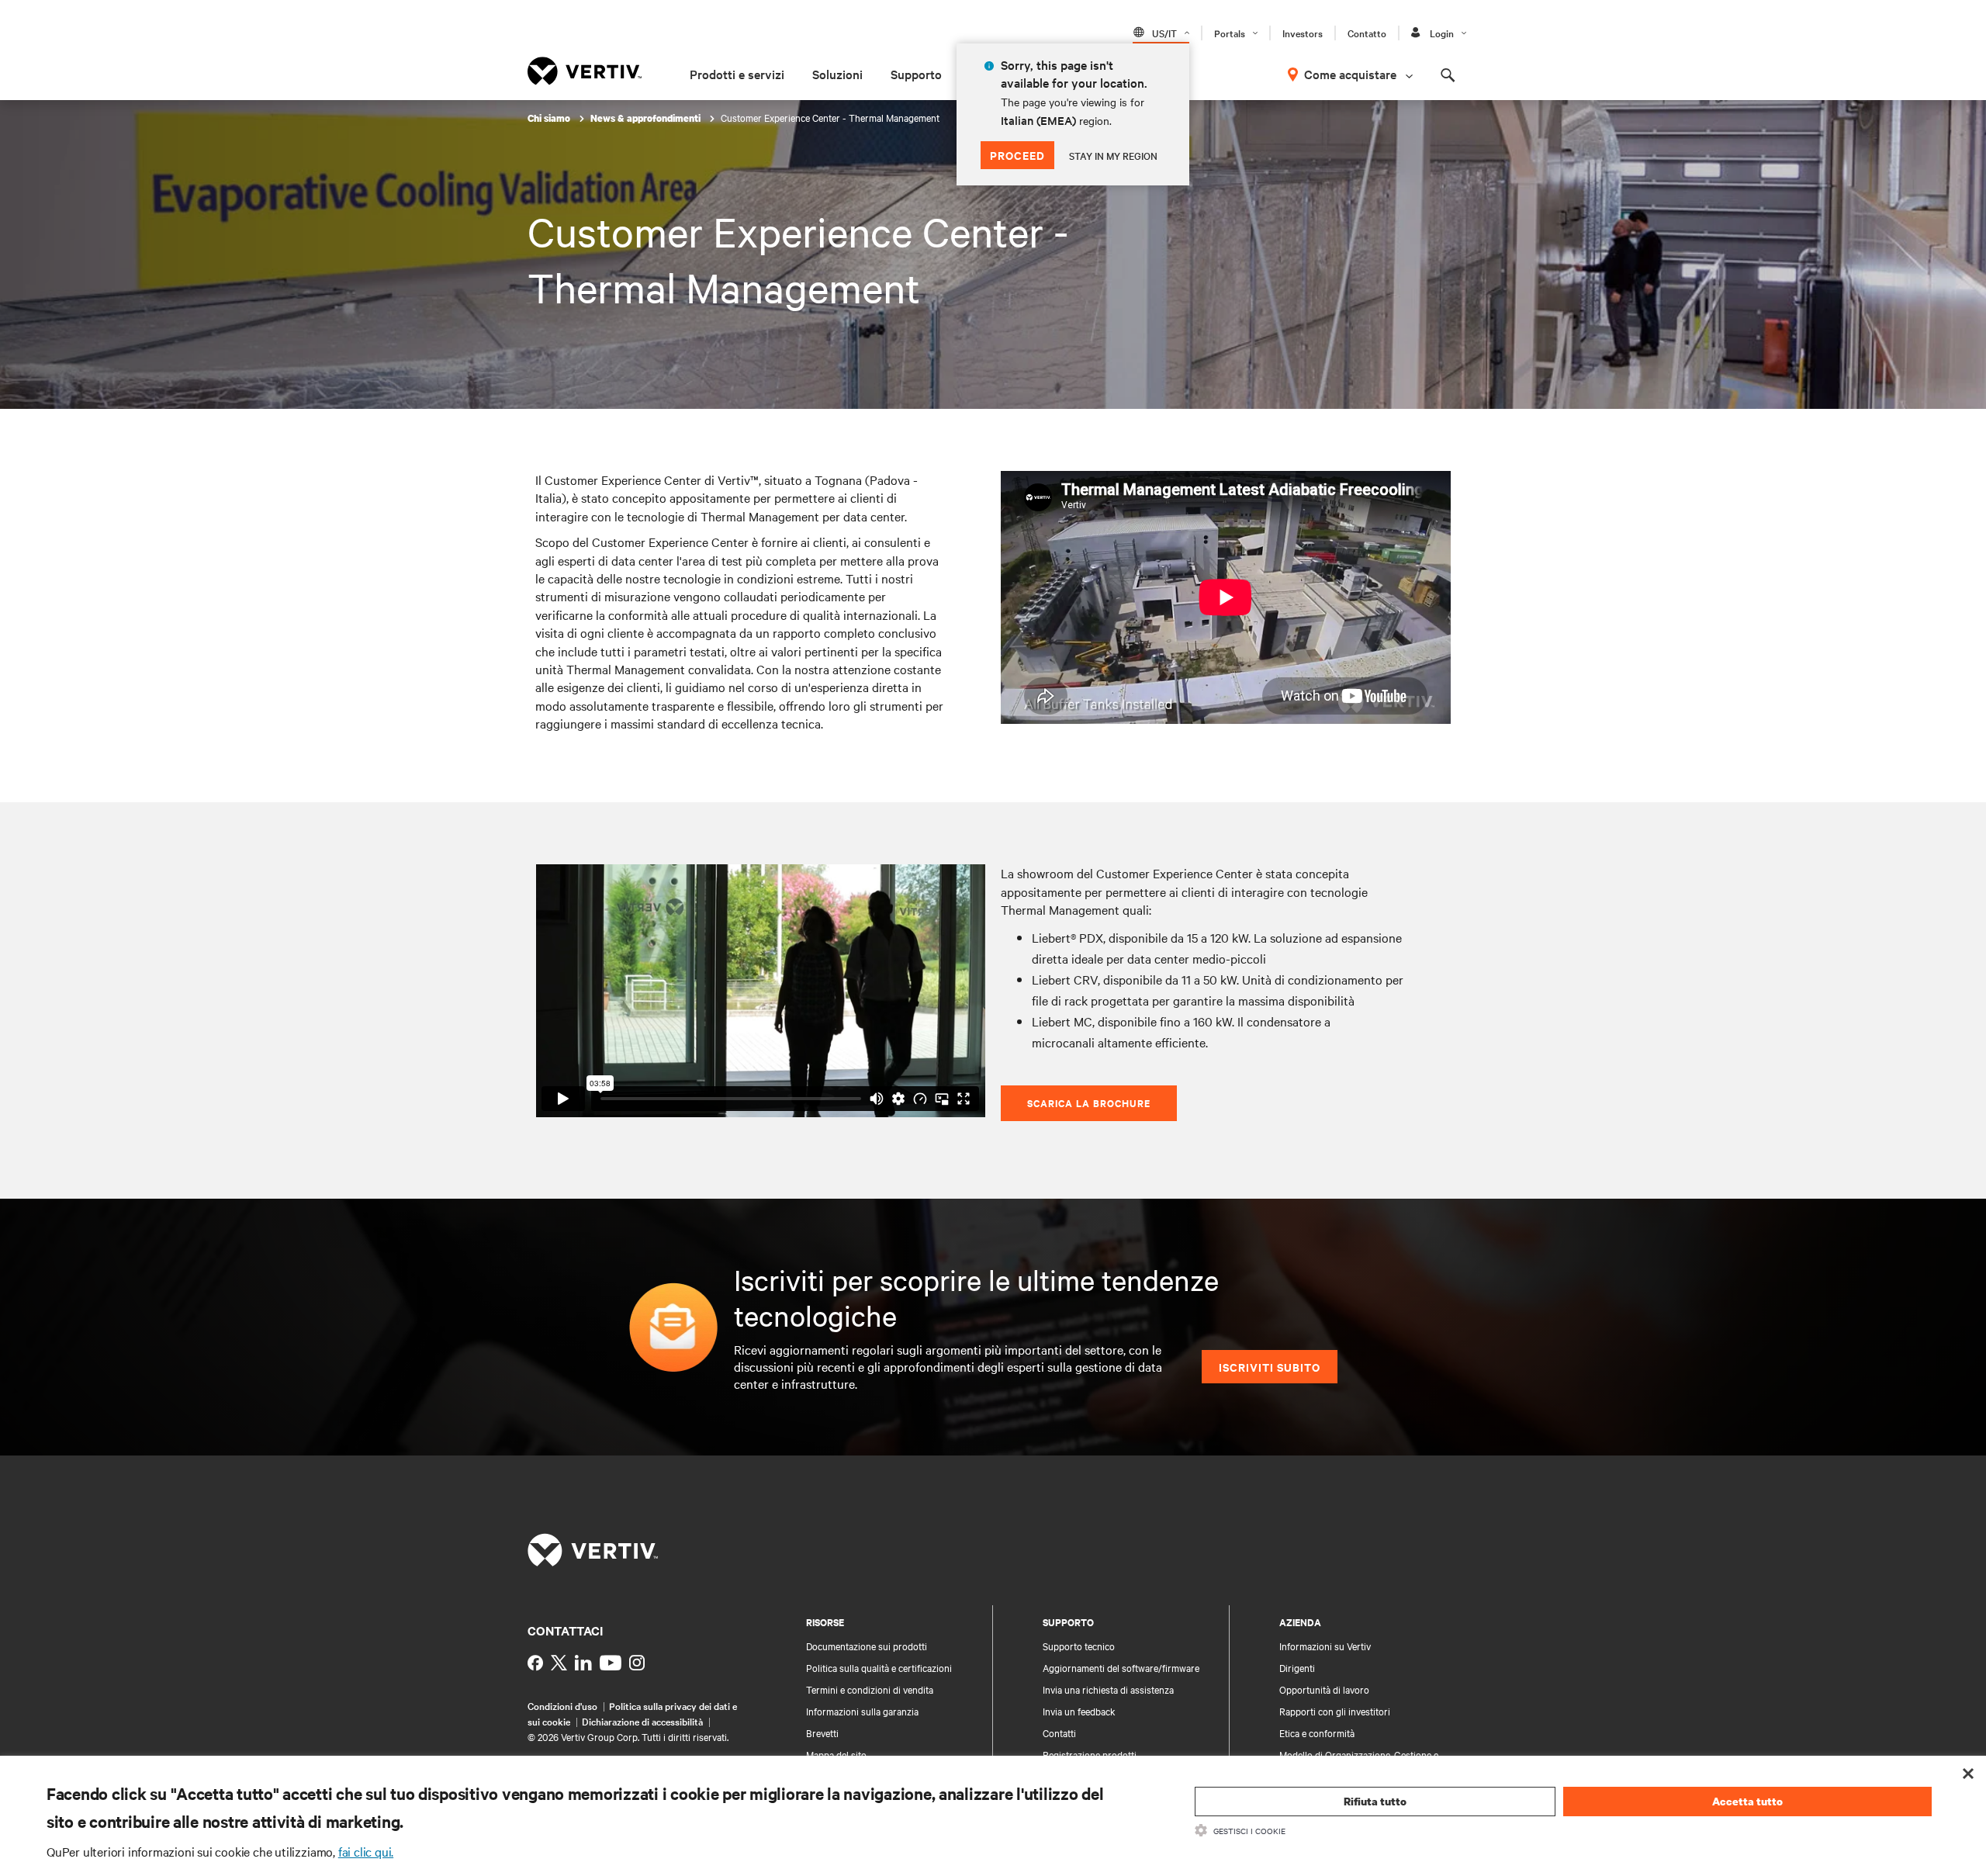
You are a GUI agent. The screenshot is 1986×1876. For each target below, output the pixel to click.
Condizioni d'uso (562, 1705)
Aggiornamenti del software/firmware (1121, 1667)
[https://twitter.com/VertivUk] (559, 1663)
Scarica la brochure (1089, 1103)
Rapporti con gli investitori (1335, 1711)
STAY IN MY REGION (1113, 155)
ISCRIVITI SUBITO (1270, 1367)
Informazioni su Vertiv (1325, 1646)
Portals (1230, 33)
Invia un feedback (1079, 1711)
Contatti (1059, 1732)
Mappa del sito (836, 1754)
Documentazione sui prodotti (867, 1646)
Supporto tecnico (1079, 1646)
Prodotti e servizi (737, 74)
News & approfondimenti (647, 118)
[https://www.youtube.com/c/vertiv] (611, 1663)
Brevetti (822, 1732)
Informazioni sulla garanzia (862, 1711)
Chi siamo (550, 118)
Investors (1303, 33)
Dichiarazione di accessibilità (642, 1721)
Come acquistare (1350, 74)
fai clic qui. (366, 1851)
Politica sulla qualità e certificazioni (879, 1667)
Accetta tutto (1747, 1801)
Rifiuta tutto (1375, 1801)
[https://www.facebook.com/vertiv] (535, 1663)
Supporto (916, 74)
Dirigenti (1297, 1667)
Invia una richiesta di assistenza (1108, 1689)
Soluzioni (837, 74)
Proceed (1017, 155)
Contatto (1367, 33)
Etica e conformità (1317, 1732)
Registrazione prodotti (1090, 1754)
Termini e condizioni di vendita (870, 1689)
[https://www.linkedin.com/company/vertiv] (583, 1663)
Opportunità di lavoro (1324, 1689)
